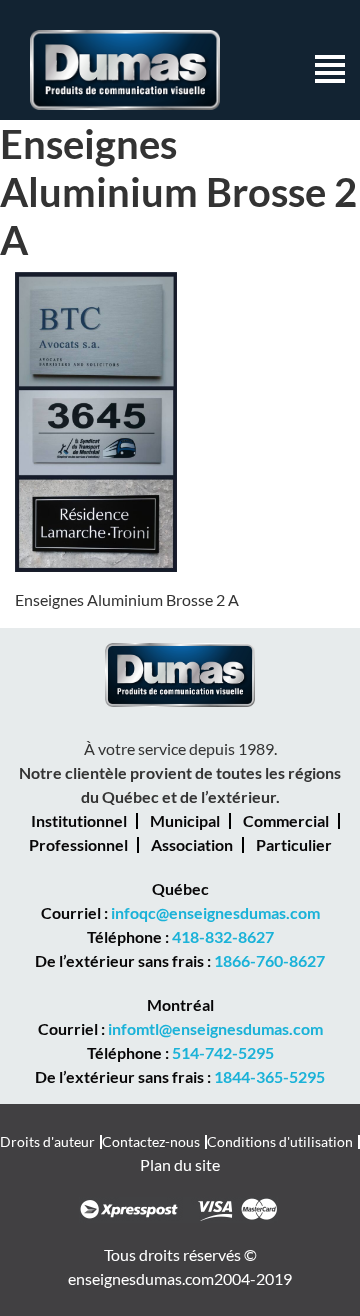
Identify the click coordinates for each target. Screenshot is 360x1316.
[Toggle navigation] (330, 70)
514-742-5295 (223, 1052)
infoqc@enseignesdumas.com (215, 912)
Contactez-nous (151, 1141)
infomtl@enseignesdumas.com (215, 1028)
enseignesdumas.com (141, 1278)
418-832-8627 (223, 936)
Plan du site (180, 1164)
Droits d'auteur (47, 1141)
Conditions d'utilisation (280, 1141)
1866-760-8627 (269, 960)
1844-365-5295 (269, 1076)
